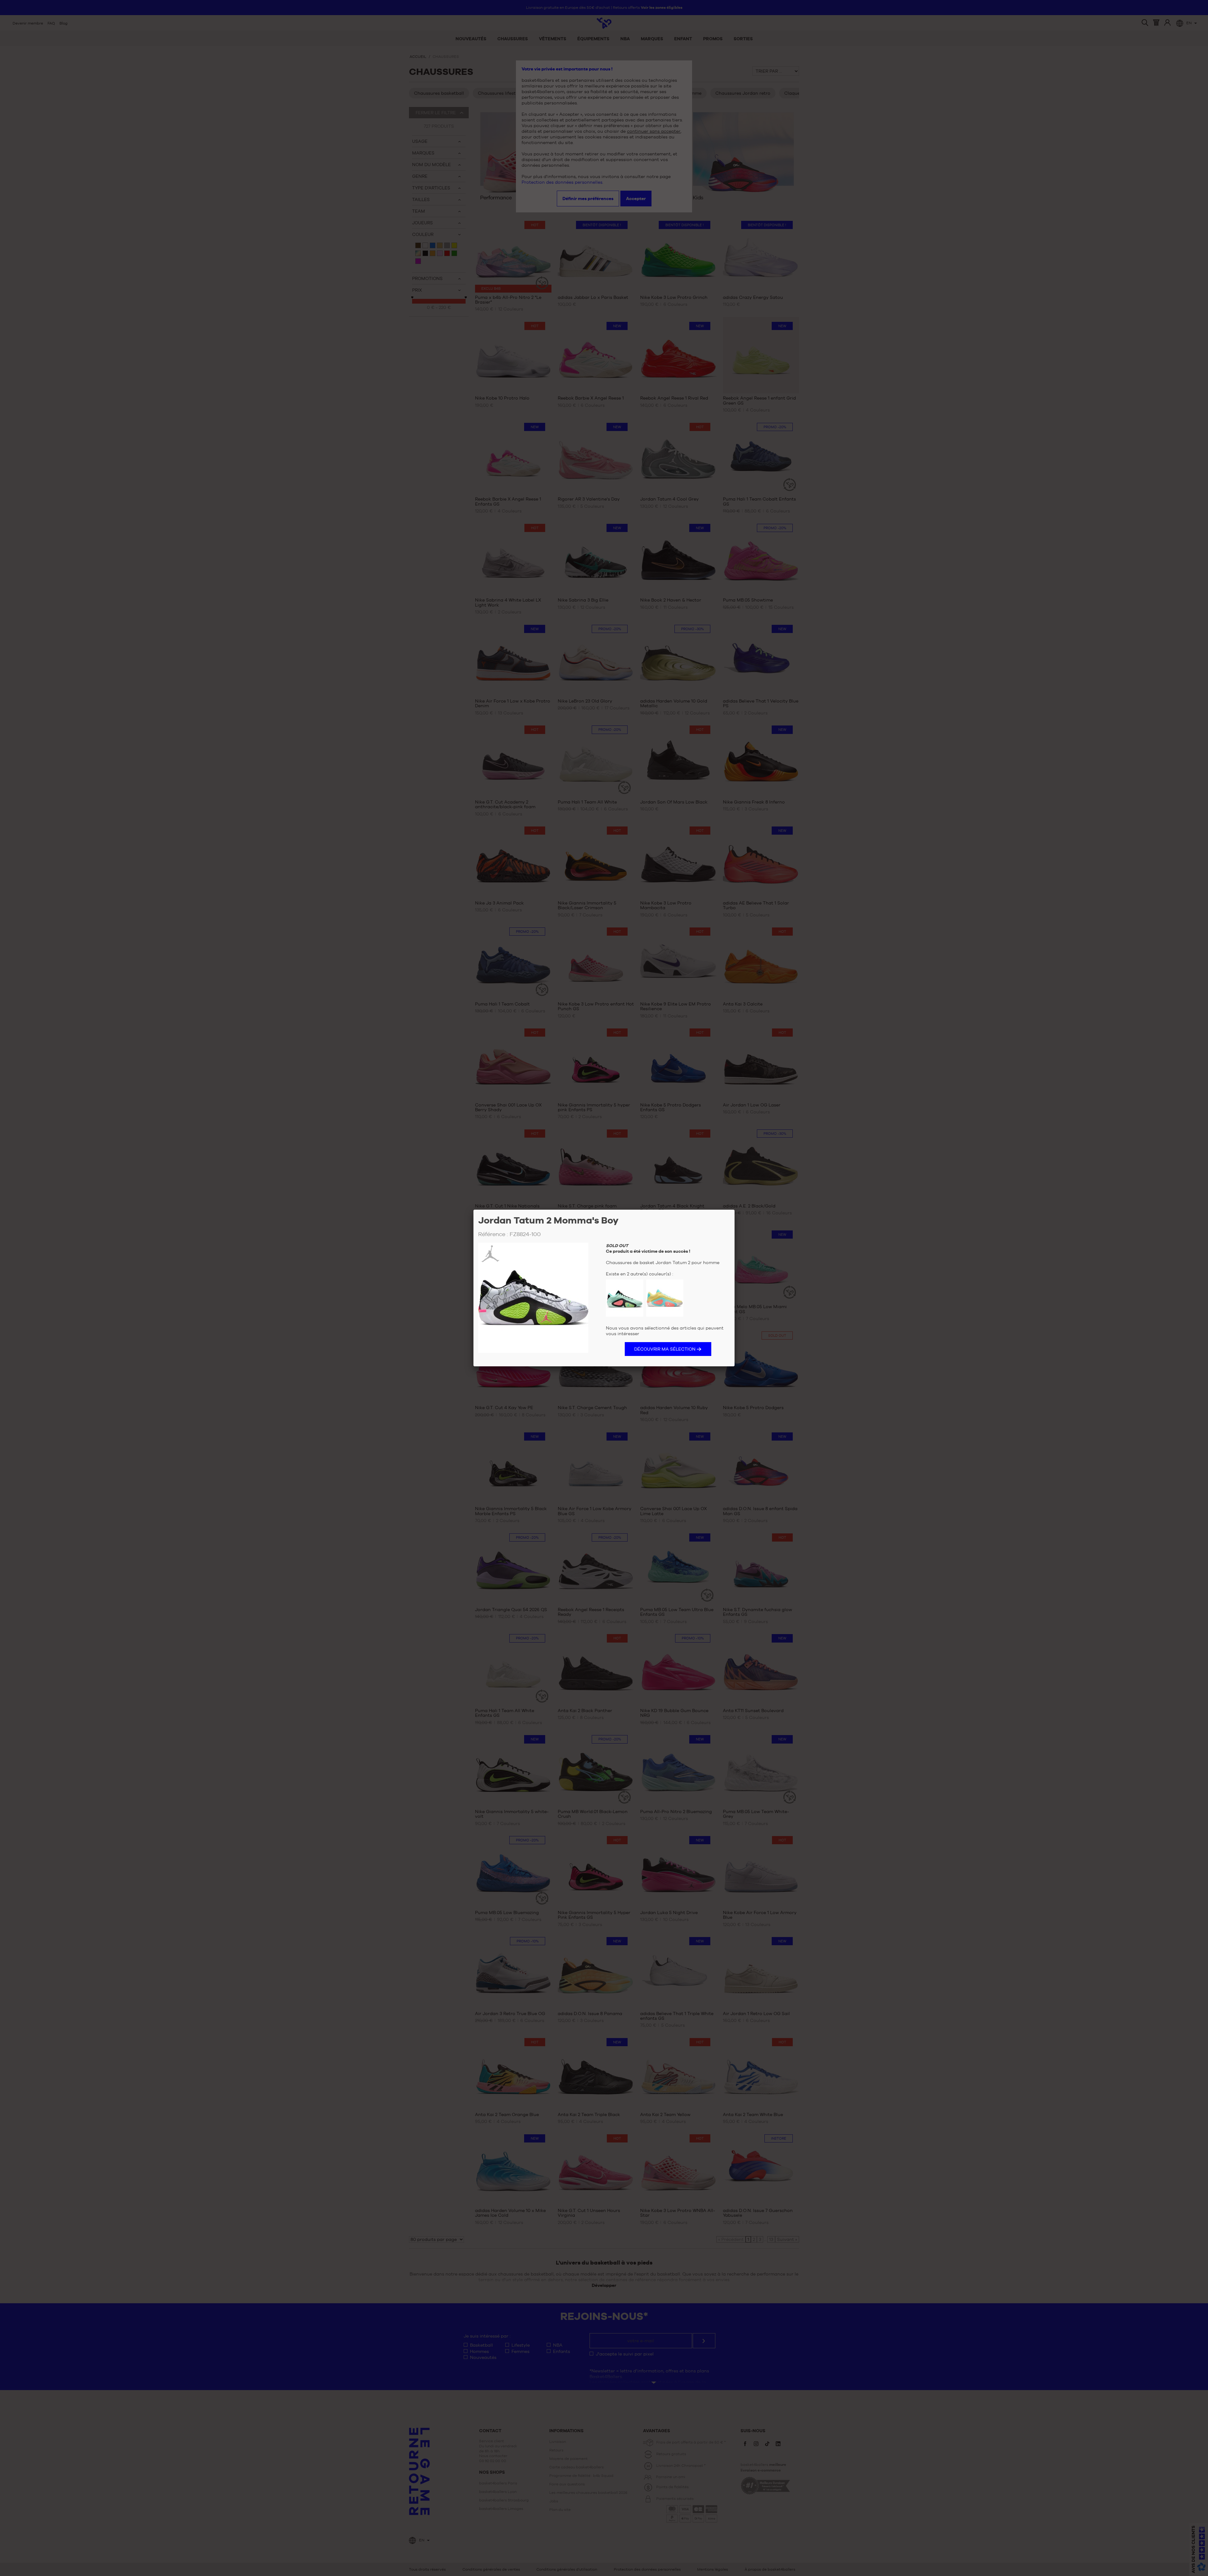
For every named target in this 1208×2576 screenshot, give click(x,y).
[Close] (735, 1210)
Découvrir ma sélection (665, 1349)
